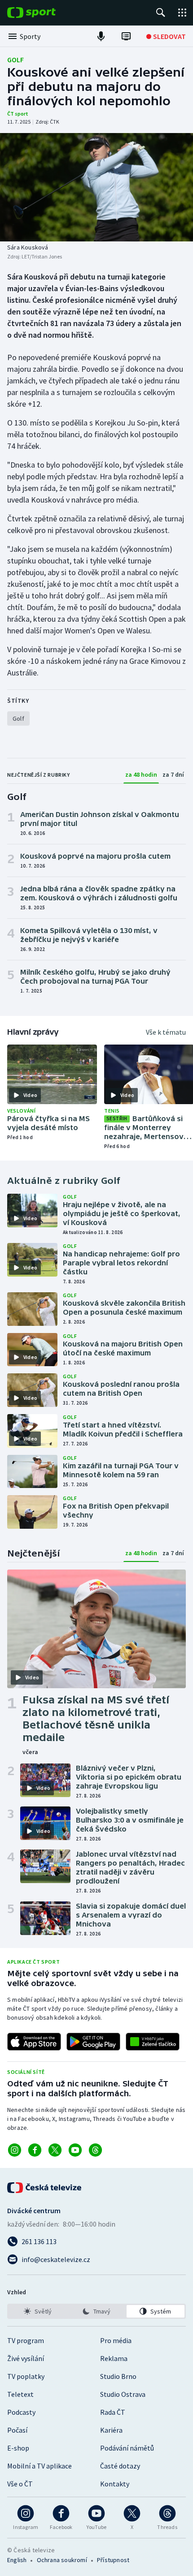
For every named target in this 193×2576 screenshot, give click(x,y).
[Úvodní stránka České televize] (45, 2188)
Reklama (114, 2358)
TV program (26, 2340)
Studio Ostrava (123, 2394)
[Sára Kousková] (96, 187)
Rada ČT (113, 2412)
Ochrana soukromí (62, 2560)
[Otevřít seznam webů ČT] (182, 13)
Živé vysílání (26, 2358)
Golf (15, 60)
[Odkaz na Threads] (95, 2150)
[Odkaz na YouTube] (75, 2150)
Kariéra (111, 2430)
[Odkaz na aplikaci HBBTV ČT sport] (153, 2042)
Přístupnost (113, 2560)
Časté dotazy (120, 2466)
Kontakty (115, 2484)
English (17, 2560)
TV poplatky (26, 2376)
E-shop (18, 2448)
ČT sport (18, 114)
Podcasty (21, 2412)
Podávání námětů (127, 2448)
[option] (37, 2311)
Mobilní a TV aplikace (39, 2466)
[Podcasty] (101, 36)
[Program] (126, 36)
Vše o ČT (20, 2484)
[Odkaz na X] (55, 2150)
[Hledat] (161, 13)
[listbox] (96, 2311)
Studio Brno (118, 2376)
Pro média (116, 2340)
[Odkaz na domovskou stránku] (45, 13)
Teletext (20, 2394)
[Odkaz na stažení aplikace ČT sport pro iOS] (34, 2042)
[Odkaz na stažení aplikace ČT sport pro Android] (93, 2042)
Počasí (17, 2430)
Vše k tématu (166, 1032)
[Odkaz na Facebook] (35, 2150)
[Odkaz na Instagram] (15, 2150)
